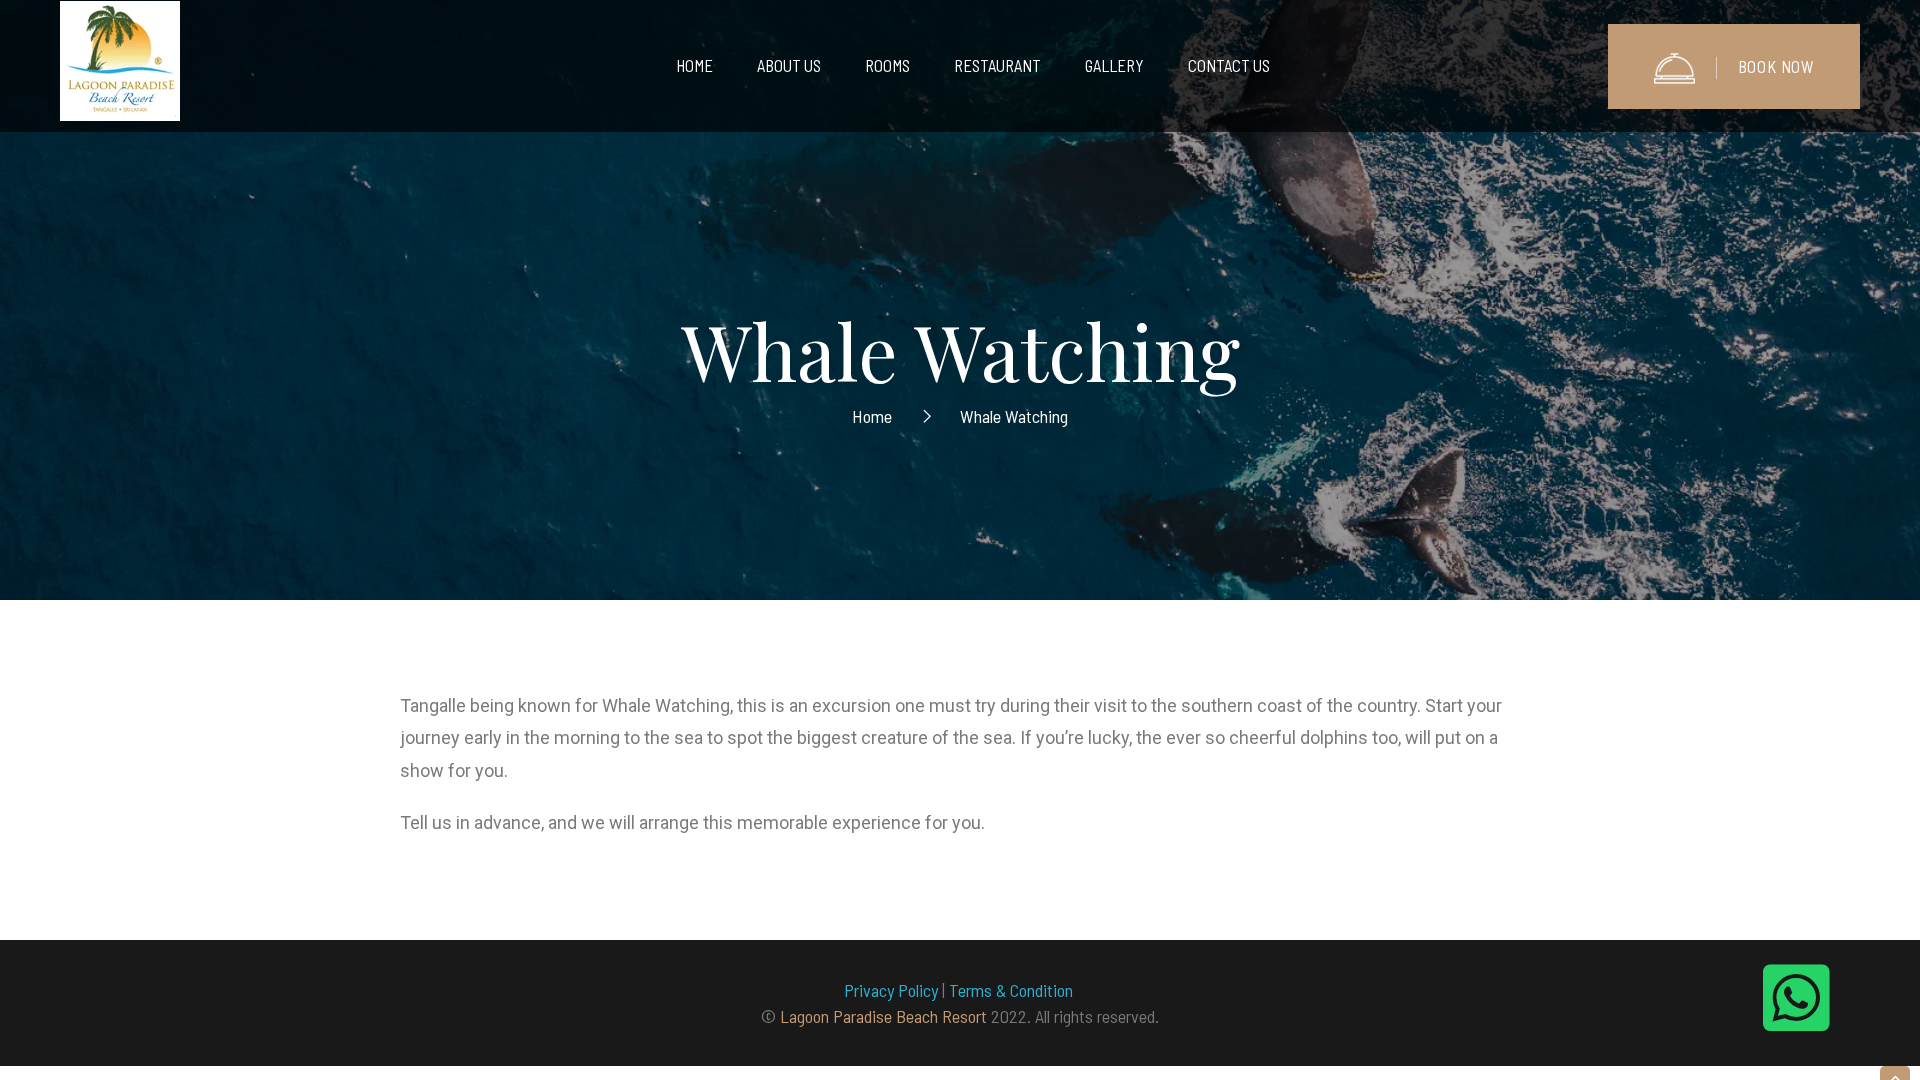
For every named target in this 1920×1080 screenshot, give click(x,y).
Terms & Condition (1013, 990)
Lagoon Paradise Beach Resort (883, 1016)
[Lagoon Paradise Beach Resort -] (120, 66)
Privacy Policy (891, 990)
